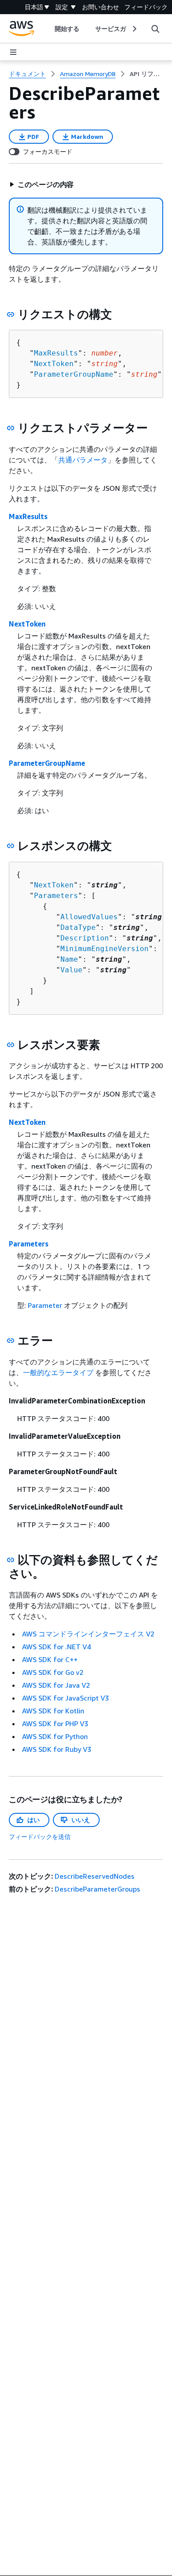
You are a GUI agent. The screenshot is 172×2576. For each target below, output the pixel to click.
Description (85, 938)
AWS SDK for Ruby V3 (57, 1749)
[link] (146, 74)
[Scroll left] (48, 29)
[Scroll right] (134, 29)
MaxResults (56, 353)
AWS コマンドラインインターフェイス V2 (88, 1634)
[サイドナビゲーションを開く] (13, 52)
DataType (78, 927)
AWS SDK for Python (55, 1736)
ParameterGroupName (74, 374)
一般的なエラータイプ (58, 1372)
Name (69, 959)
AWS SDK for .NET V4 (56, 1647)
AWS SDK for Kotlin (53, 1711)
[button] (41, 184)
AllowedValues (89, 917)
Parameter (45, 1305)
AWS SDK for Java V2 (56, 1685)
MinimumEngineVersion (105, 949)
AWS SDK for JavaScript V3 (65, 1698)
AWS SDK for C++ (50, 1659)
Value (71, 970)
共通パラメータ (83, 460)
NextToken (54, 364)
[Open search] (155, 29)
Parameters (56, 896)
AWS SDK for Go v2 (53, 1672)
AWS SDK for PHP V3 (55, 1724)
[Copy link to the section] (11, 314)
